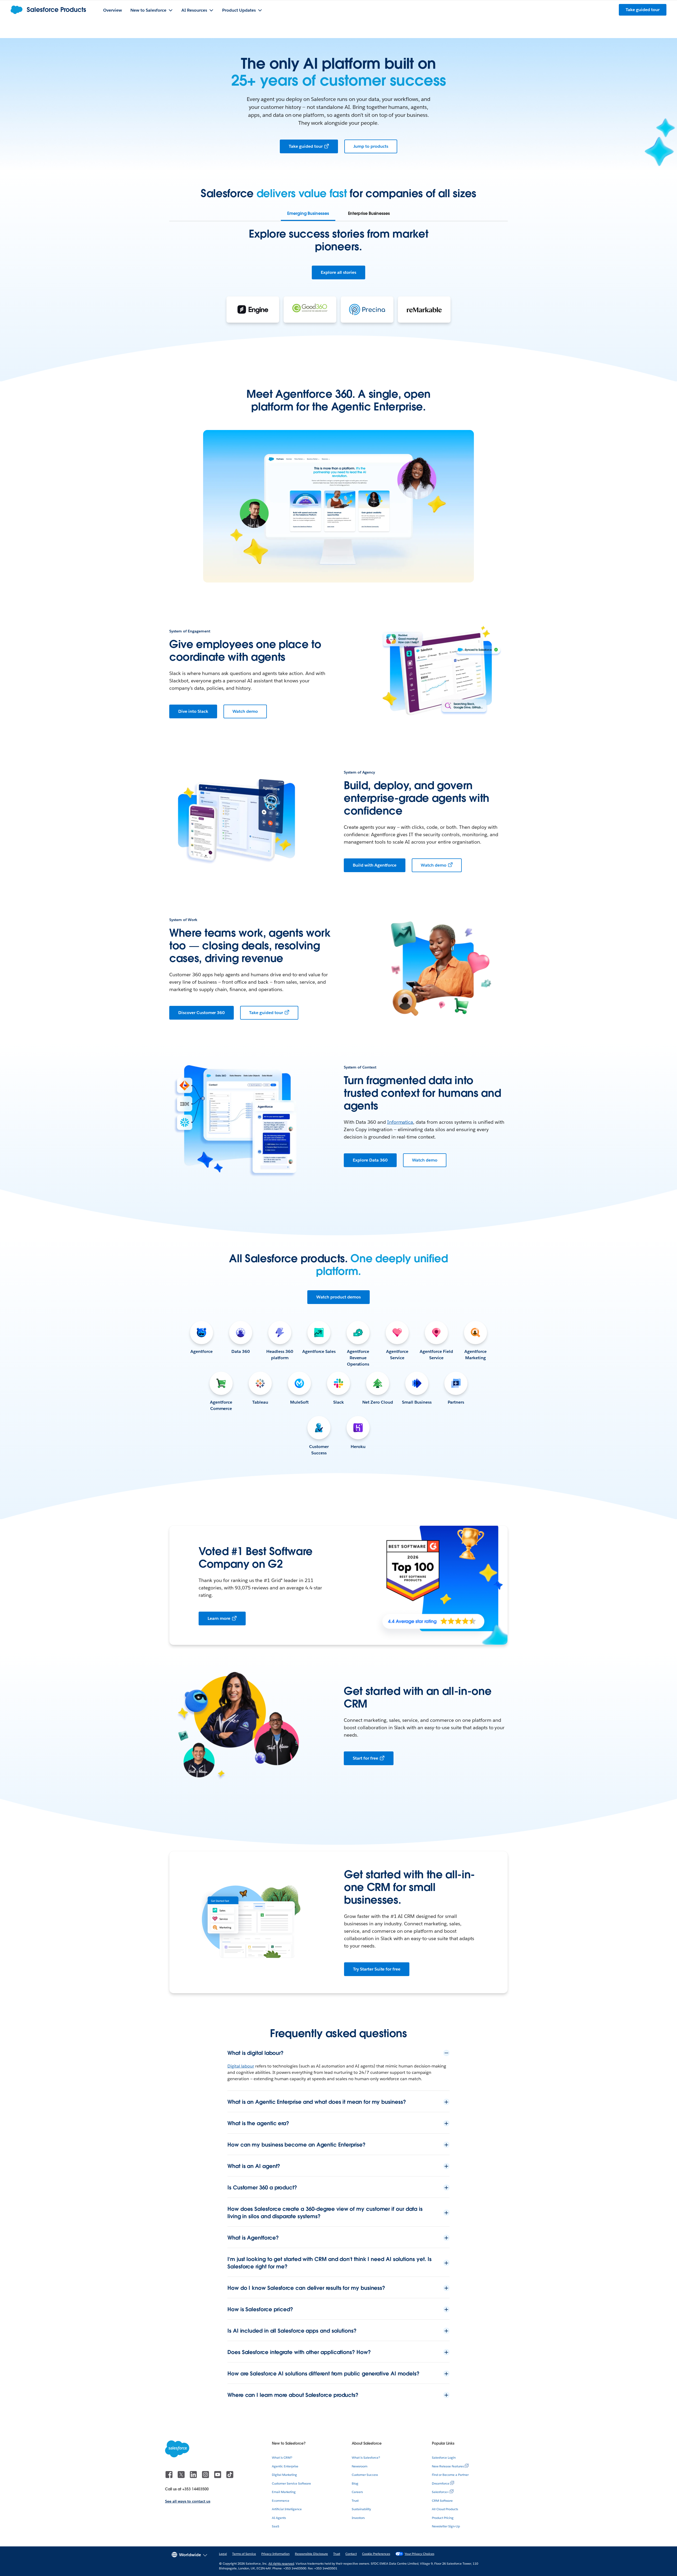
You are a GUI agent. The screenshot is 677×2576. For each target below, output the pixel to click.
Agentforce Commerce (221, 1405)
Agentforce (202, 1351)
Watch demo (245, 711)
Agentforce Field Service (436, 1355)
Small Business (417, 1402)
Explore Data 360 (370, 1160)
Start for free (365, 1758)
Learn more (219, 1618)
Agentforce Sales (319, 1351)
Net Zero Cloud (378, 1402)
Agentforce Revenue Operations (358, 1358)
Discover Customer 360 (202, 1013)
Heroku (358, 1447)
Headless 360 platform (280, 1355)
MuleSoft (299, 1402)
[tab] (308, 214)
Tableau (260, 1402)
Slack (338, 1402)
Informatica (400, 1122)
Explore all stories (338, 272)
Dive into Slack (193, 711)
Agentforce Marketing (475, 1355)
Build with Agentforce (375, 865)
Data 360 (241, 1351)
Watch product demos (338, 1297)
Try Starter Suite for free (377, 1969)
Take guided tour (306, 146)
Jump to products (371, 146)
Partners (456, 1402)
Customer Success (319, 1450)
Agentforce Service (397, 1355)
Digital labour (241, 2066)
